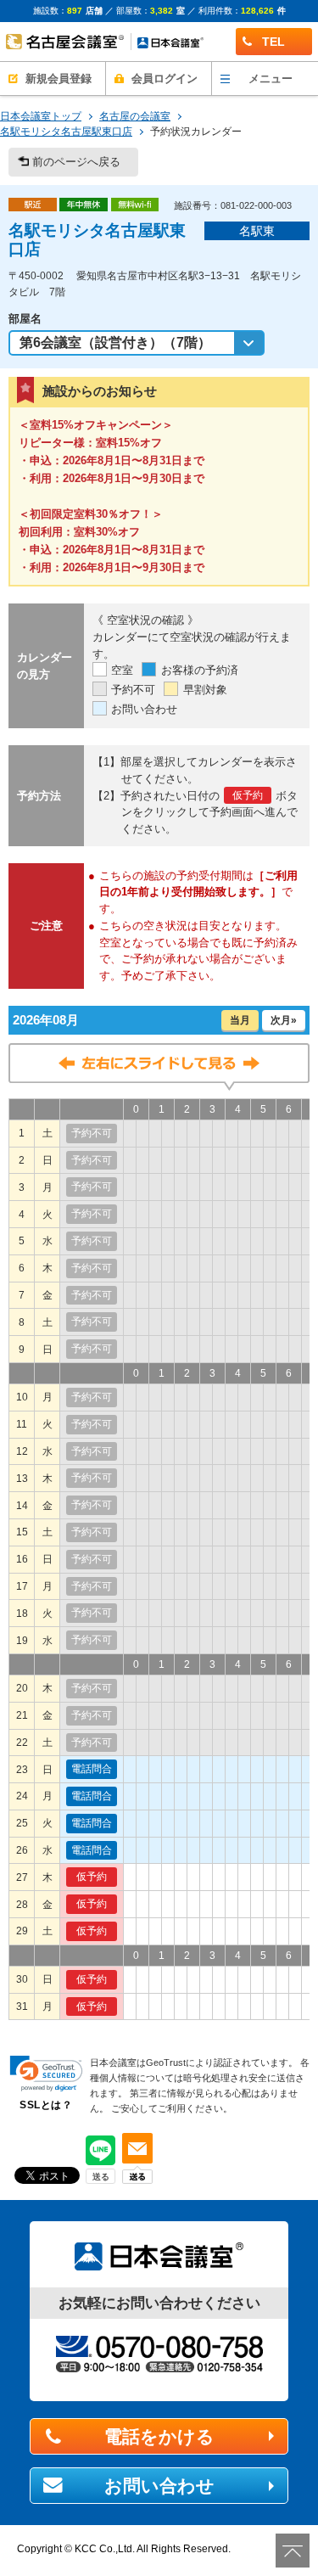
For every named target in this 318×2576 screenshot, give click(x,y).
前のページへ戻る (76, 162)
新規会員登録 (59, 79)
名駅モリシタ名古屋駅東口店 (66, 132)
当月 (240, 1020)
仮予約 (92, 1877)
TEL (273, 42)
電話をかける (159, 2436)
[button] (46, 2074)
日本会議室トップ (41, 116)
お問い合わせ (159, 2486)
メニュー (271, 79)
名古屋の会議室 (135, 116)
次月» (284, 1020)
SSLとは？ (46, 2105)
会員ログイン (165, 79)
